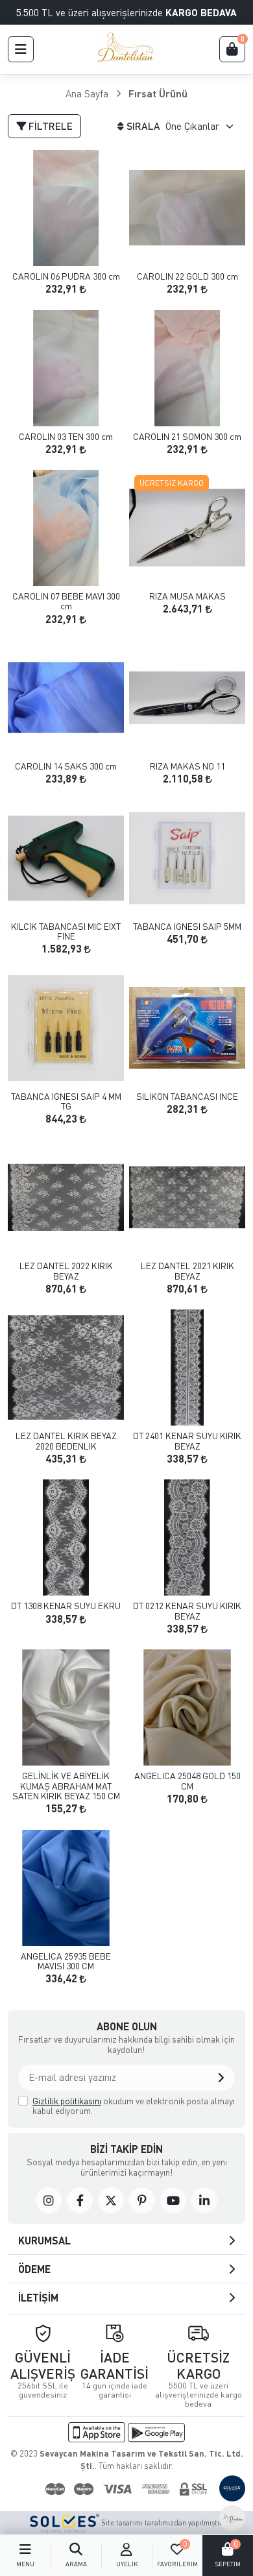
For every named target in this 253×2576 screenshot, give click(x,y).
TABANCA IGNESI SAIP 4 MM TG (66, 1101)
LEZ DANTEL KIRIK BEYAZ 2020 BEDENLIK (66, 1441)
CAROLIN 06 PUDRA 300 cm (66, 276)
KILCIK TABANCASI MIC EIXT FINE (66, 931)
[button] (21, 49)
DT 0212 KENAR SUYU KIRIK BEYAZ (187, 1611)
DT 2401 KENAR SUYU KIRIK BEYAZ (187, 1441)
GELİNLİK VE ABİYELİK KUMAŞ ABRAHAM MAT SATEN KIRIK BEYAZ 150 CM (66, 1786)
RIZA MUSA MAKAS (187, 596)
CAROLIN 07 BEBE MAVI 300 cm (66, 601)
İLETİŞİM (38, 2297)
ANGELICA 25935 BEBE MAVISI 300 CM (66, 1961)
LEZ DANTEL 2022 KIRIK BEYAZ (66, 1271)
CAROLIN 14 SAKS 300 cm (66, 766)
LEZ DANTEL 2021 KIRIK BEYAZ (187, 1271)
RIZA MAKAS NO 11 (187, 766)
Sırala (143, 126)
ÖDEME (34, 2269)
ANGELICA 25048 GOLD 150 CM (187, 1781)
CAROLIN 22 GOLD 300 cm (187, 276)
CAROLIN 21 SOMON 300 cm (187, 436)
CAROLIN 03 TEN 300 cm (66, 436)
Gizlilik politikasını (67, 2101)
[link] (49, 2200)
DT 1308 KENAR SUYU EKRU (66, 1606)
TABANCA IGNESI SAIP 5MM (187, 926)
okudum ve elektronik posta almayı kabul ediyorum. (134, 2106)
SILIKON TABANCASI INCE (187, 1096)
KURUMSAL (44, 2240)
